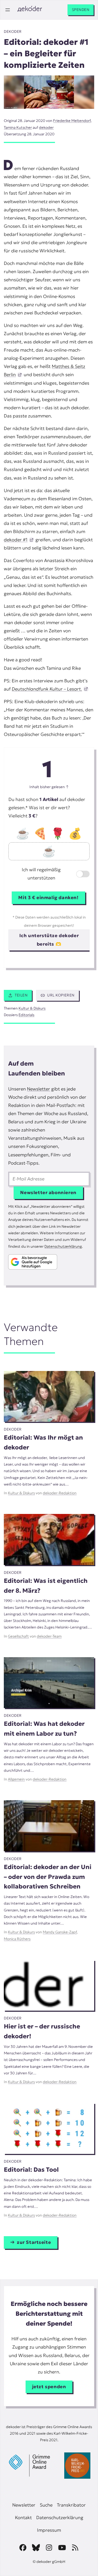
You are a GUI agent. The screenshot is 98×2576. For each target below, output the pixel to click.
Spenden (81, 10)
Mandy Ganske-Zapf (60, 1932)
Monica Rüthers (17, 1939)
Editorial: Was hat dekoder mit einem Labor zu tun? (44, 1729)
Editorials (26, 1015)
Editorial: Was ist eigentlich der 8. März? (46, 1586)
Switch (78, 875)
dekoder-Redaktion (60, 1493)
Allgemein (16, 1779)
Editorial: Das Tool (31, 2169)
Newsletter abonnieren (48, 1193)
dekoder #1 (16, 540)
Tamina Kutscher (18, 128)
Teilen (21, 995)
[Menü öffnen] (8, 10)
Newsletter (39, 1089)
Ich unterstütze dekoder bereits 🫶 (49, 940)
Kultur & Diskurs (32, 1008)
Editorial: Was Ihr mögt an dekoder (43, 1442)
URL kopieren (61, 995)
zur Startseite (34, 2242)
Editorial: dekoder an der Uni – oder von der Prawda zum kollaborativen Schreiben (48, 1877)
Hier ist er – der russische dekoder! (42, 2031)
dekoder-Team (49, 1636)
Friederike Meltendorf (72, 121)
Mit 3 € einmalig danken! (48, 898)
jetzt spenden (49, 2387)
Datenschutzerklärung (63, 1246)
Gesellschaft (18, 1636)
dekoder (13, 32)
